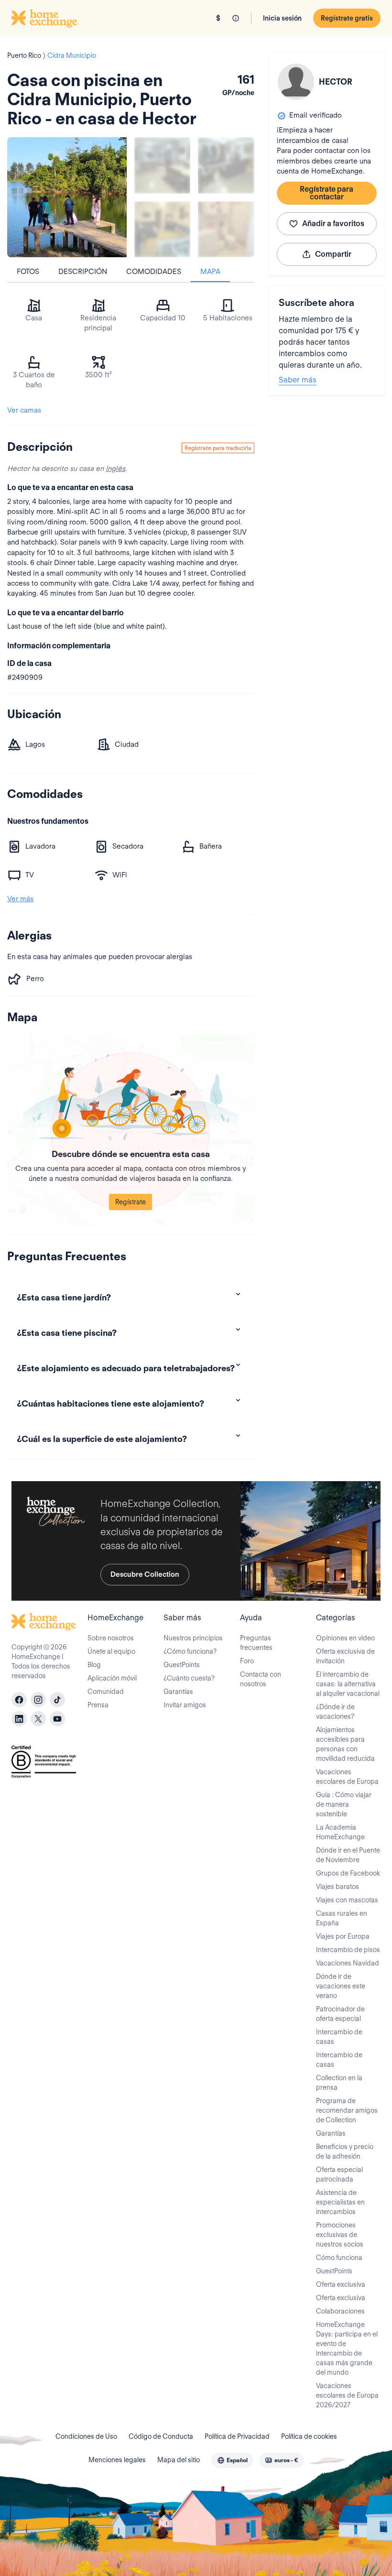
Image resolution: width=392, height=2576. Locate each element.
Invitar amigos (185, 1705)
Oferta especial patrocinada (339, 2174)
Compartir (333, 254)
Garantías (178, 1692)
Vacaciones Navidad (348, 1963)
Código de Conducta (161, 2436)
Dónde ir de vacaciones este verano (341, 1986)
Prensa (98, 1705)
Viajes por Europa (343, 1936)
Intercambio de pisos (348, 1950)
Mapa (210, 272)
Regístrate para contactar (327, 193)
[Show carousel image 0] (67, 197)
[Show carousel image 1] (162, 165)
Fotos (28, 272)
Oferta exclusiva (341, 2284)
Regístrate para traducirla (218, 448)
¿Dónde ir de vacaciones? (335, 1712)
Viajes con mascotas (347, 1900)
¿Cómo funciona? (190, 1651)
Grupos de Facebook (348, 1873)
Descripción (83, 272)
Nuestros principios (193, 1638)
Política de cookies (309, 2436)
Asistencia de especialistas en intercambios (340, 2202)
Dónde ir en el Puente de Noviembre (348, 1855)
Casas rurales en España (342, 1918)
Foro (247, 1661)
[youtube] (57, 1719)
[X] (38, 1719)
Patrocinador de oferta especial (340, 2014)
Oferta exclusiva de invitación (345, 1656)
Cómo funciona (339, 2258)
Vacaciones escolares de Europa (347, 1777)
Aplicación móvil (112, 1678)
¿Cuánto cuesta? (189, 1678)
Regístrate (131, 1202)
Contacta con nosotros (261, 1679)
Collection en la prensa (339, 2083)
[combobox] (232, 2460)
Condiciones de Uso (86, 2436)
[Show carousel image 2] (226, 165)
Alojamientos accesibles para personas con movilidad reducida (345, 1744)
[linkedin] (19, 1719)
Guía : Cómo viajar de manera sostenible (344, 1804)
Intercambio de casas (339, 2037)
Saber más (298, 380)
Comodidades (154, 272)
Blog (94, 1665)
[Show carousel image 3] (162, 229)
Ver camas (24, 410)
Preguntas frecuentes (256, 1643)
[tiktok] (57, 1700)
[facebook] (19, 1700)
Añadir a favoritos (333, 224)
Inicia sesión (282, 18)
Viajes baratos (338, 1887)
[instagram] (38, 1700)
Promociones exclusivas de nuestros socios (340, 2235)
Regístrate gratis (347, 18)
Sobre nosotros (111, 1638)
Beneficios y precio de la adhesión (345, 2151)
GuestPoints (182, 1665)
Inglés (115, 469)
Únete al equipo (111, 1651)
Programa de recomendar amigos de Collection (347, 2110)
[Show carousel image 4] (226, 229)
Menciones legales (117, 2460)
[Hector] (296, 82)
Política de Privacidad (237, 2436)
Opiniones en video (345, 1638)
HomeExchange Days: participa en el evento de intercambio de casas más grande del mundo (347, 2348)
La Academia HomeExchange (340, 1832)
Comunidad (106, 1692)
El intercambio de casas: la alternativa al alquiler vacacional (348, 1684)
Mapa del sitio (179, 2460)
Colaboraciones (340, 2311)
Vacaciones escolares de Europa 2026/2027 (347, 2395)
